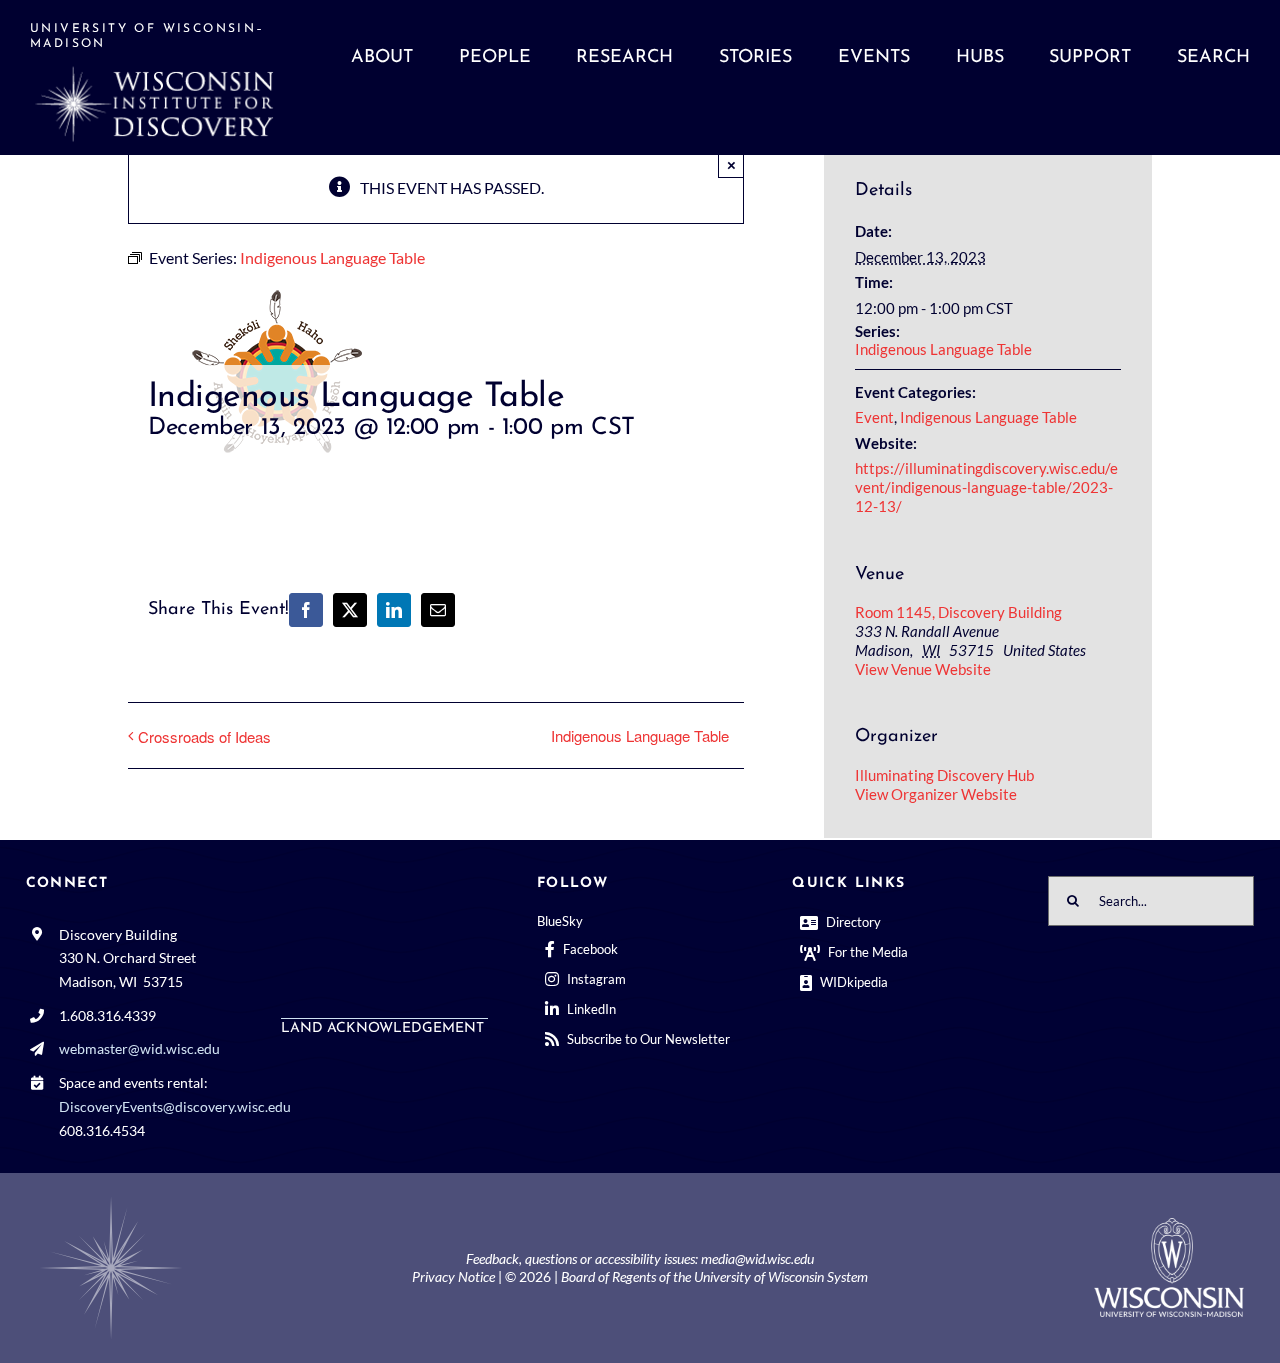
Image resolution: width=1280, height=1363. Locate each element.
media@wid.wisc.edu (757, 1258)
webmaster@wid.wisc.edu (139, 1048)
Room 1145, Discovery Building (958, 612)
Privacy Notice (453, 1276)
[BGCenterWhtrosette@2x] (111, 1200)
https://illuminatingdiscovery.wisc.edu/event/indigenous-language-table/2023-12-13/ (986, 487)
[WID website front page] (182, 77)
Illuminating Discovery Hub (944, 775)
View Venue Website (923, 669)
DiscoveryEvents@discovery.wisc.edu (175, 1106)
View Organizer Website (936, 794)
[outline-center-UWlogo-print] (1169, 1225)
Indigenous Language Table (640, 735)
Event (874, 417)
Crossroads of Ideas (204, 736)
